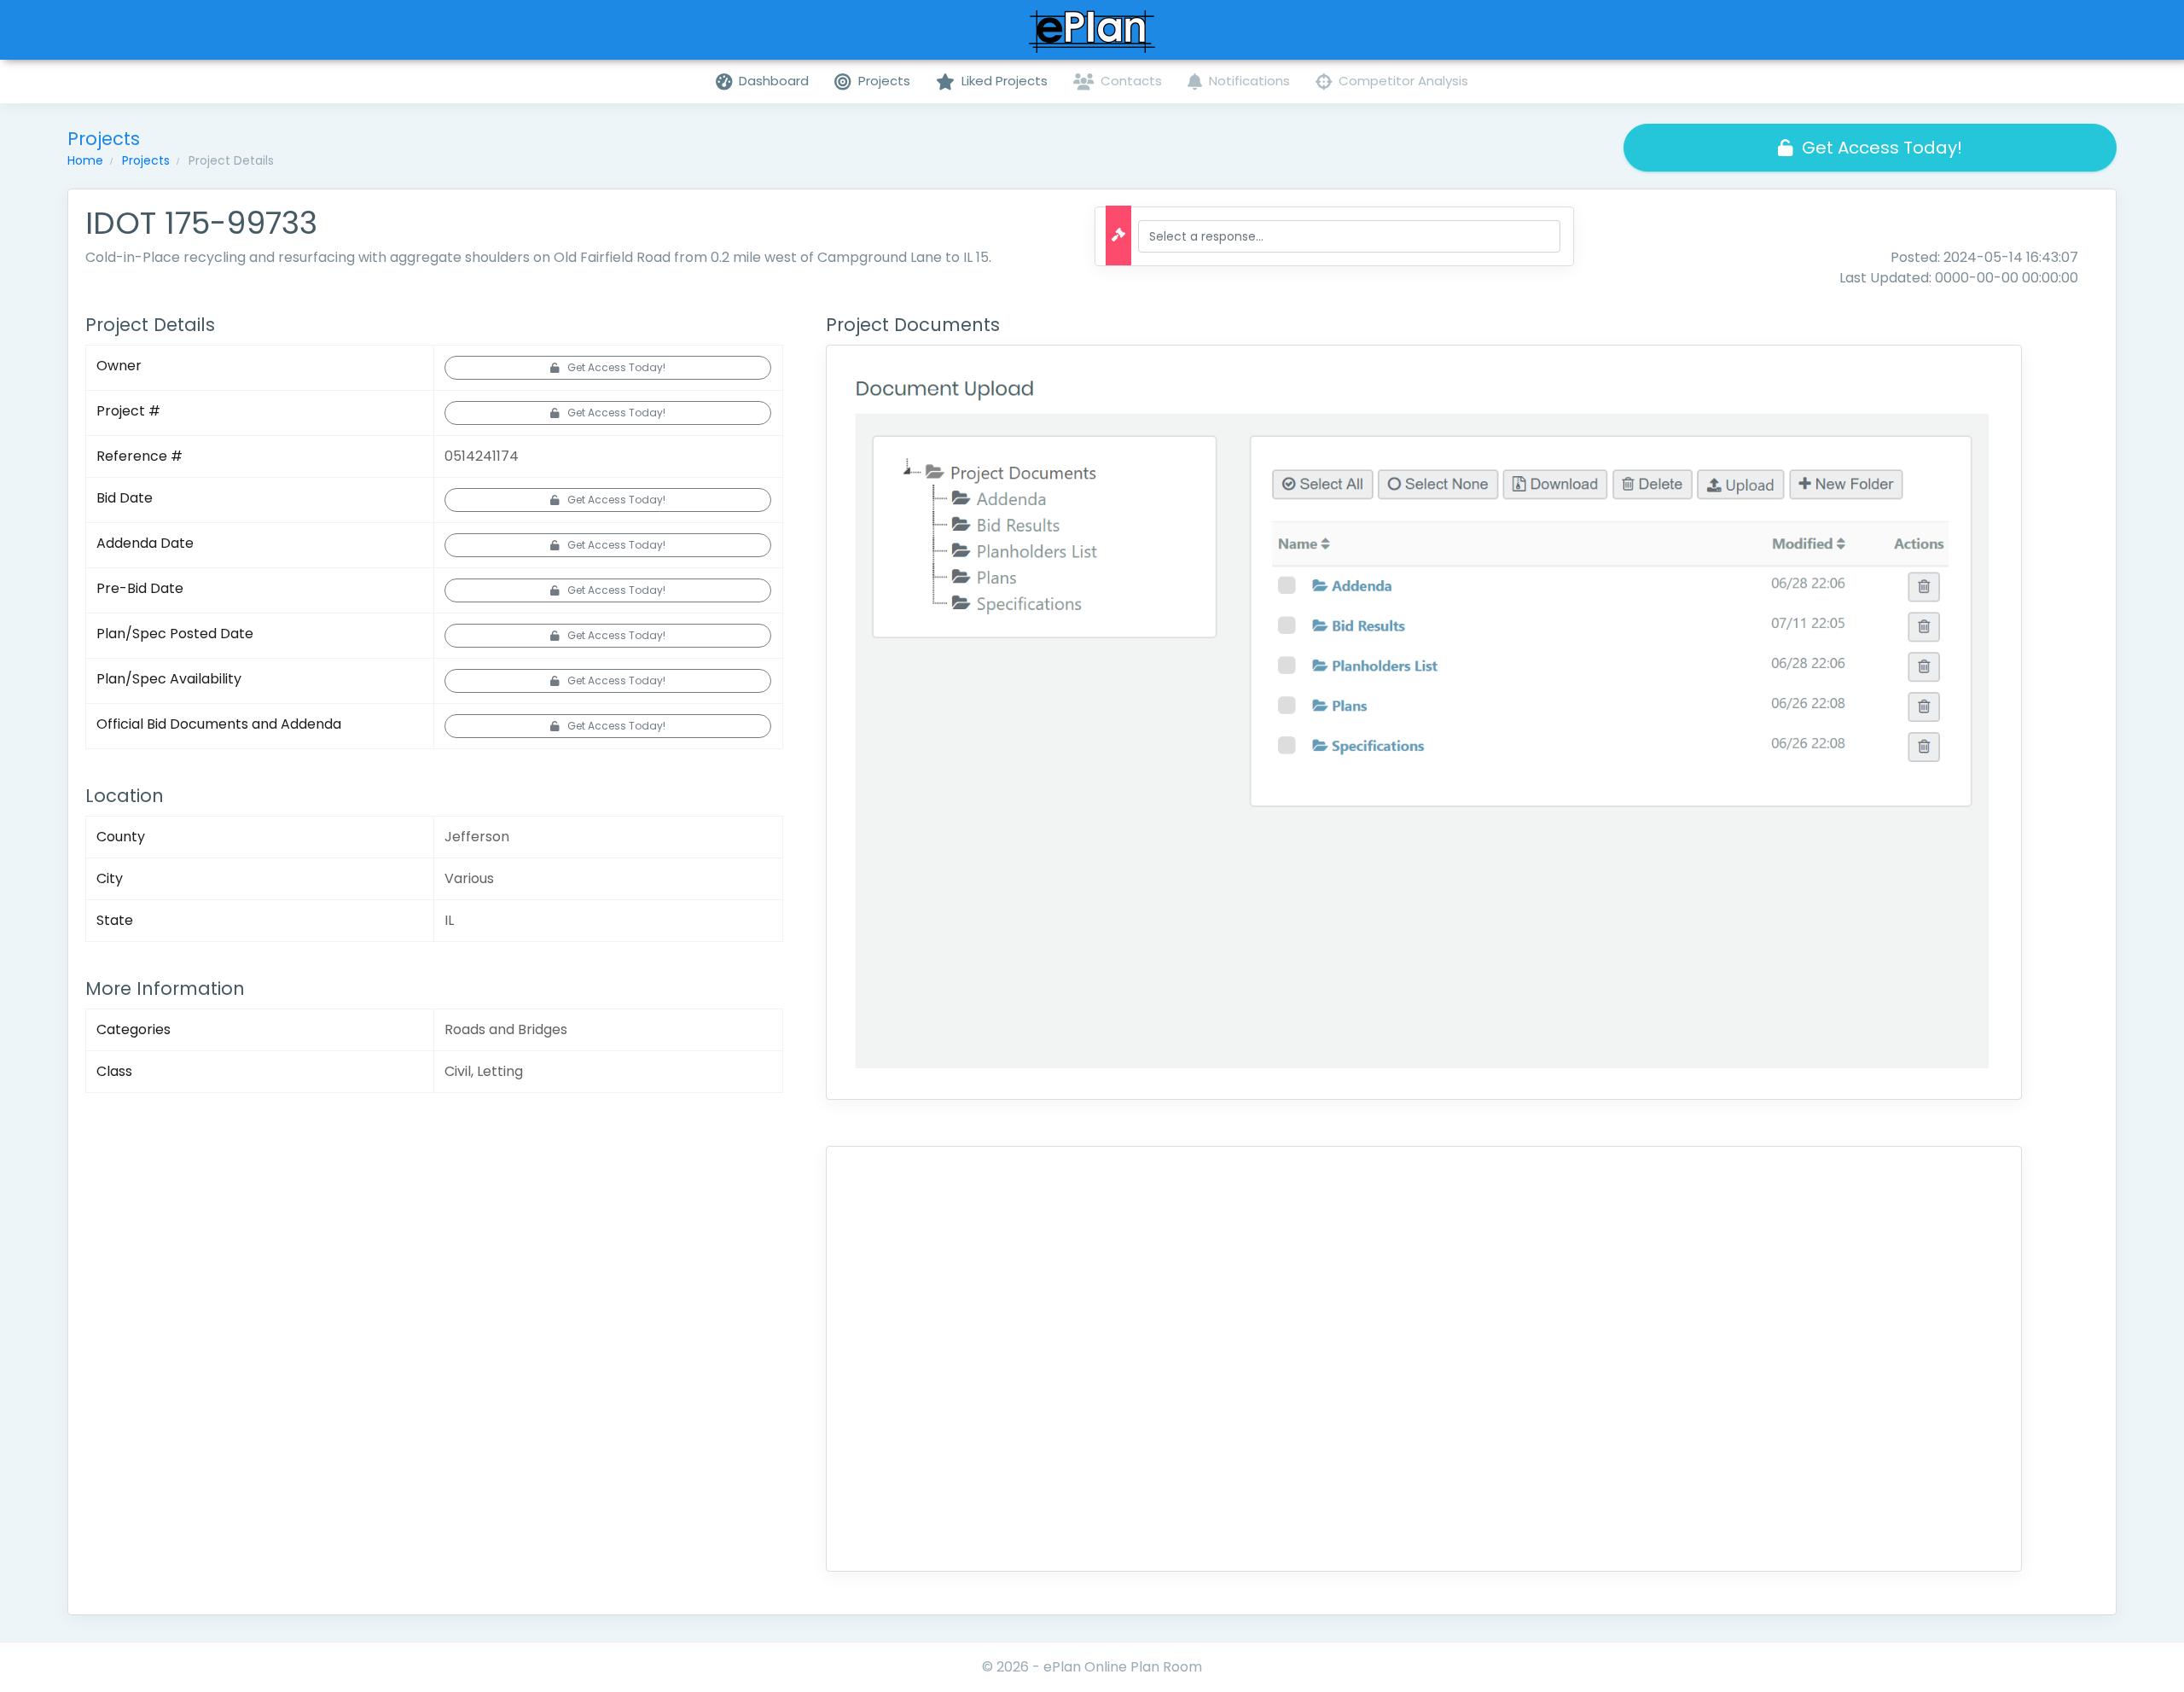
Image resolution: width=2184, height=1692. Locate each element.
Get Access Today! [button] (1882, 148)
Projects (146, 160)
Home (85, 160)
